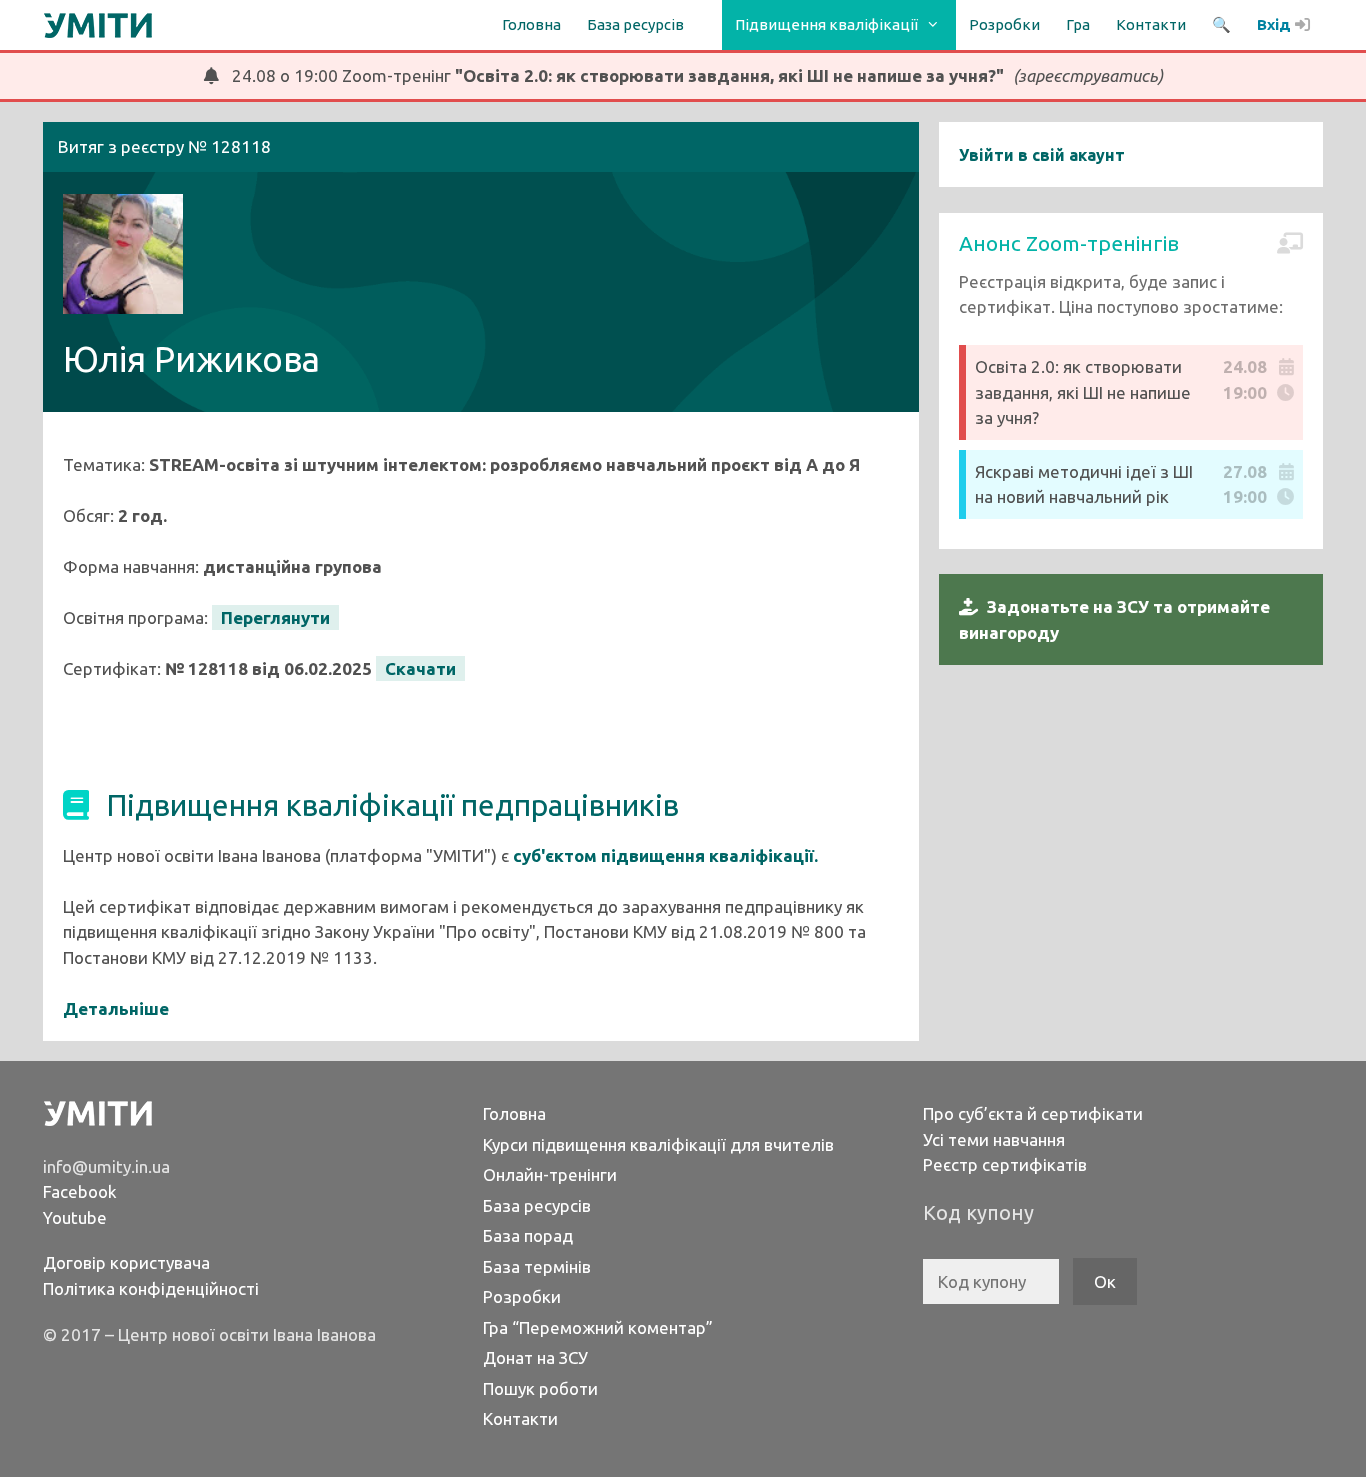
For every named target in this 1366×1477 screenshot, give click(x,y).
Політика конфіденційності (151, 1288)
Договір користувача (126, 1262)
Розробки (1004, 24)
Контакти (1151, 24)
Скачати (420, 668)
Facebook (80, 1191)
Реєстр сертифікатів (1005, 1164)
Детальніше (116, 1008)
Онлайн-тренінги (550, 1174)
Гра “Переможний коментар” (598, 1327)
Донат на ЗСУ (535, 1357)
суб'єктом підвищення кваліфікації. (665, 855)
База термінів (537, 1266)
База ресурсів (537, 1205)
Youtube (75, 1217)
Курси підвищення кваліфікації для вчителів (658, 1144)
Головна (531, 24)
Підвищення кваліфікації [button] (826, 24)
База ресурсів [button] (635, 24)
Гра (1078, 24)
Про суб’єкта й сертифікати (1033, 1113)
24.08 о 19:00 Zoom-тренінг (691, 75)
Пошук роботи (540, 1388)
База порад (528, 1235)
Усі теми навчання (994, 1139)
